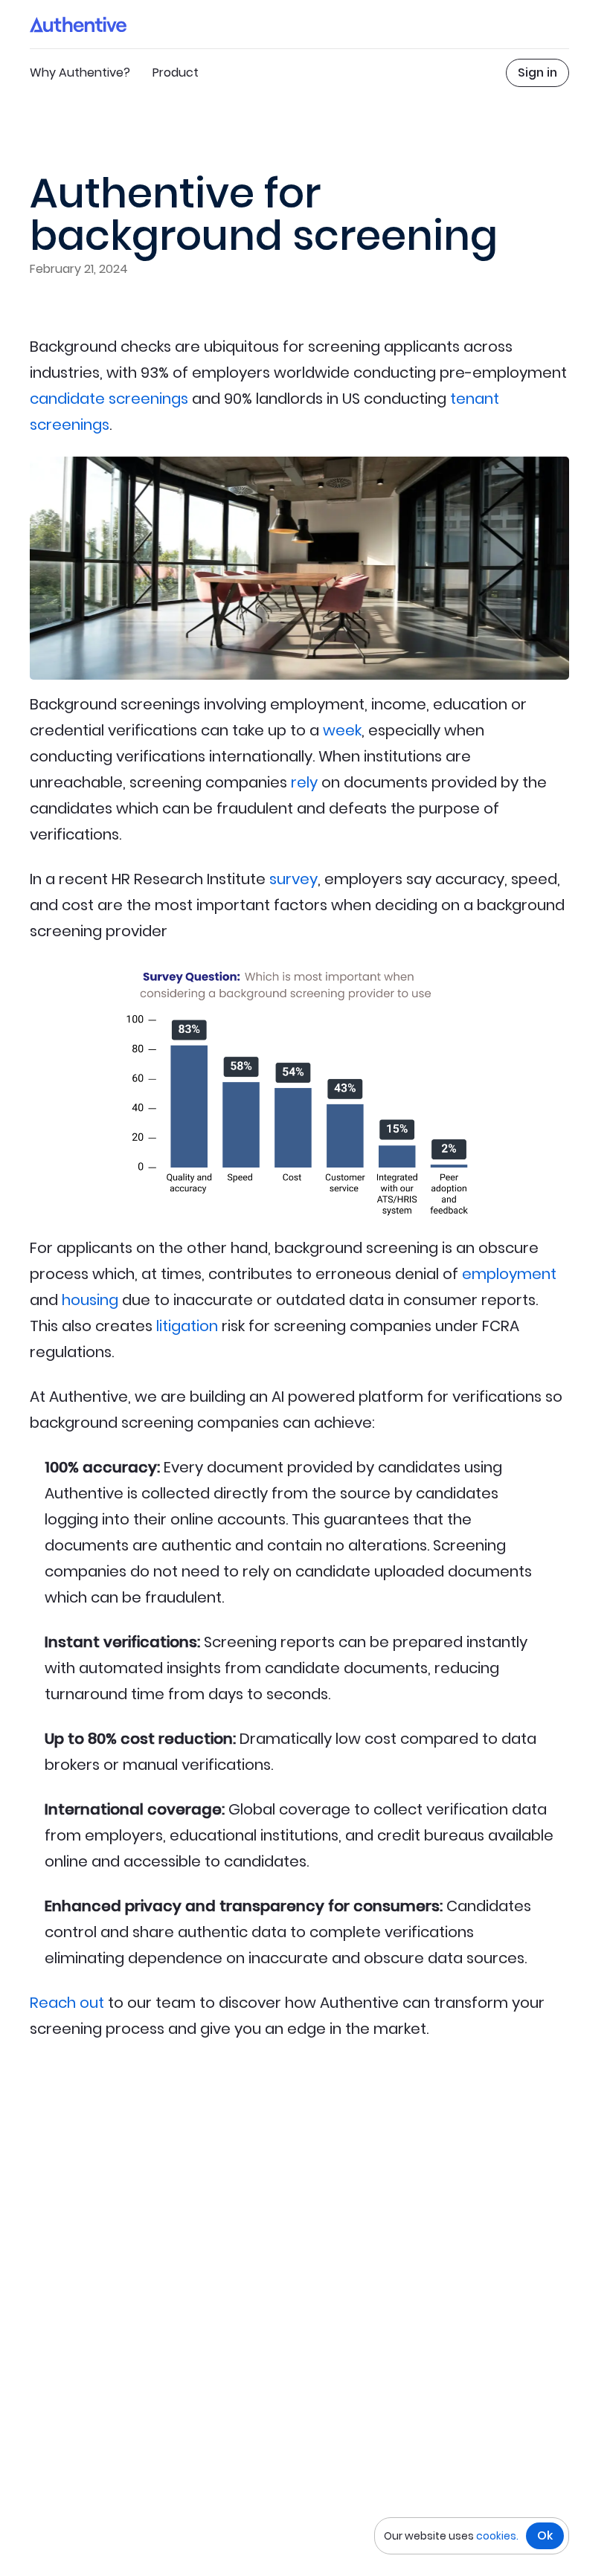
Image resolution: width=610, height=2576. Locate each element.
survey (293, 879)
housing (90, 1300)
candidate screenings (109, 399)
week (342, 730)
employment (509, 1274)
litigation (187, 1326)
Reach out (67, 2003)
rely (304, 782)
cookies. (497, 2536)
